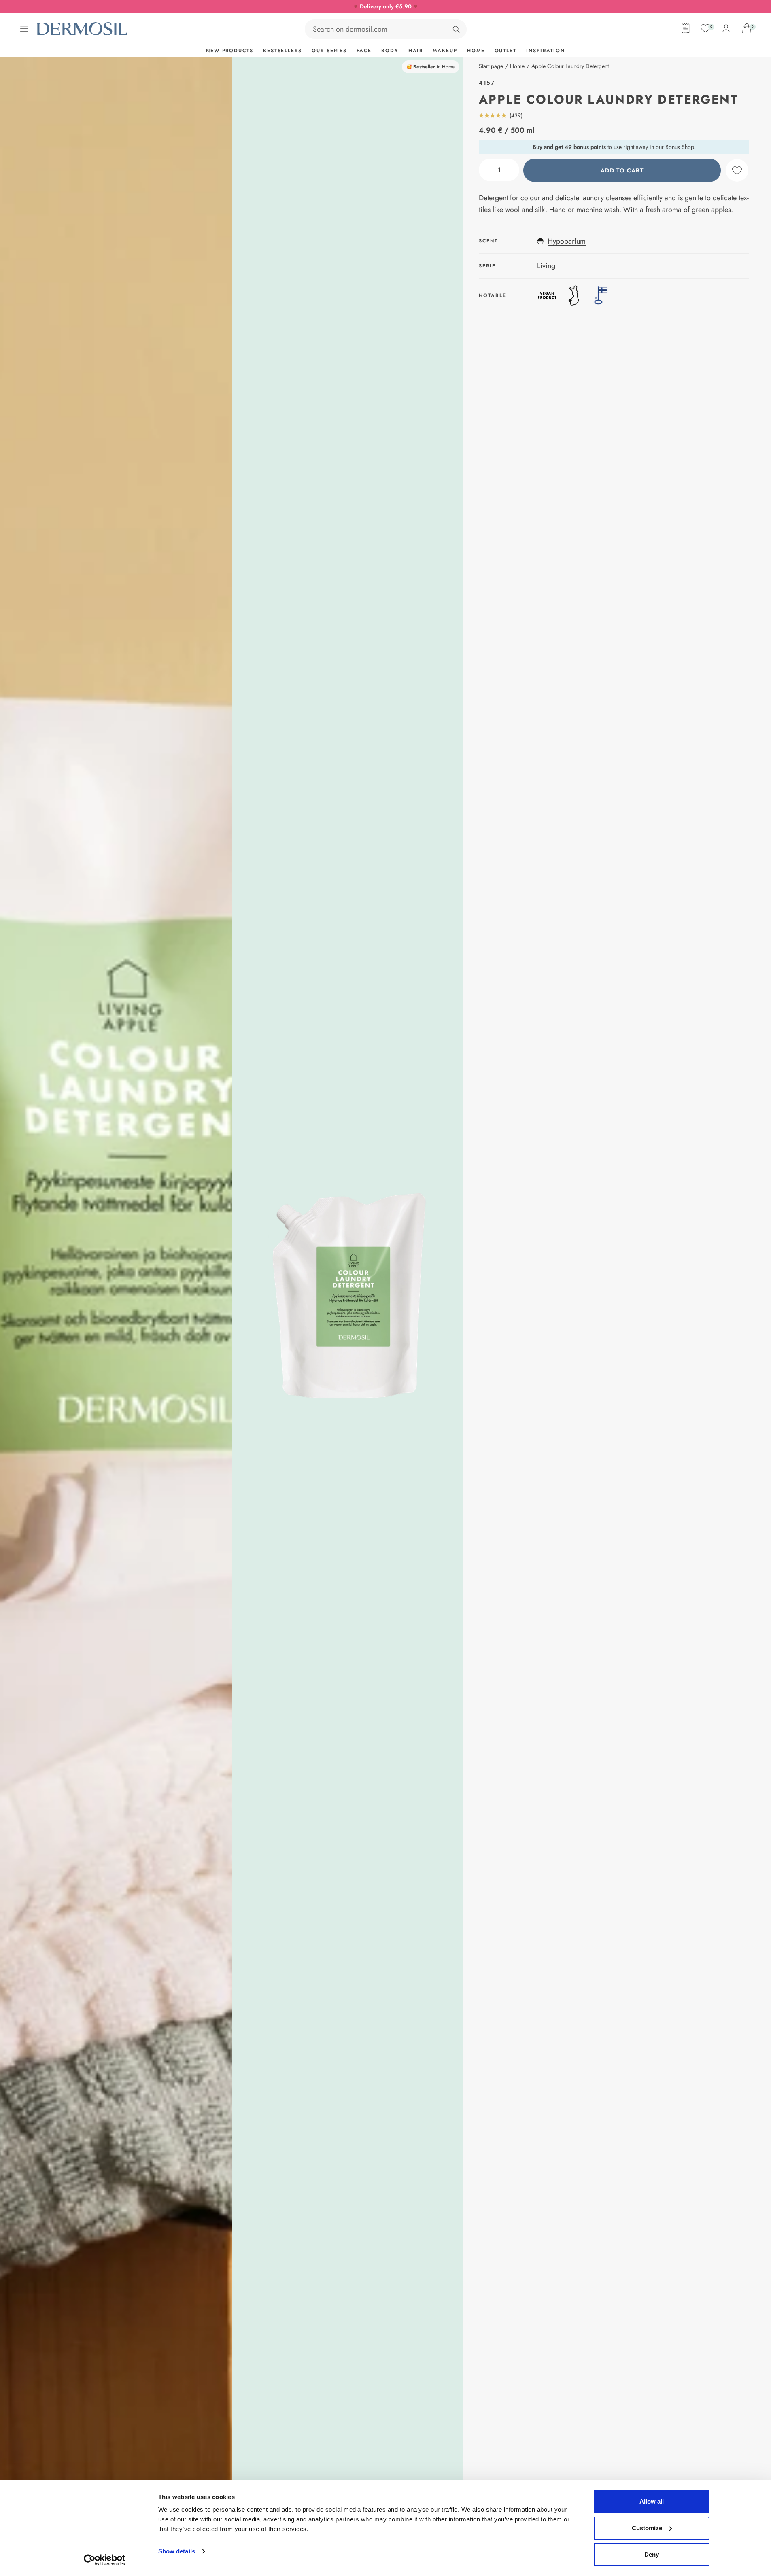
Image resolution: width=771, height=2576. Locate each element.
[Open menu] (24, 29)
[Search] (456, 29)
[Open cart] (747, 28)
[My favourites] (705, 28)
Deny (652, 2554)
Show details (177, 2551)
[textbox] (499, 170)
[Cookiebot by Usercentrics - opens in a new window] (104, 2560)
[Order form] (686, 28)
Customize (647, 2528)
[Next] (347, 1296)
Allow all (652, 2501)
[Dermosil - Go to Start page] (82, 29)
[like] (737, 170)
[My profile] (726, 28)
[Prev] (116, 1296)
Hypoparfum (567, 241)
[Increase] (512, 170)
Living (546, 266)
